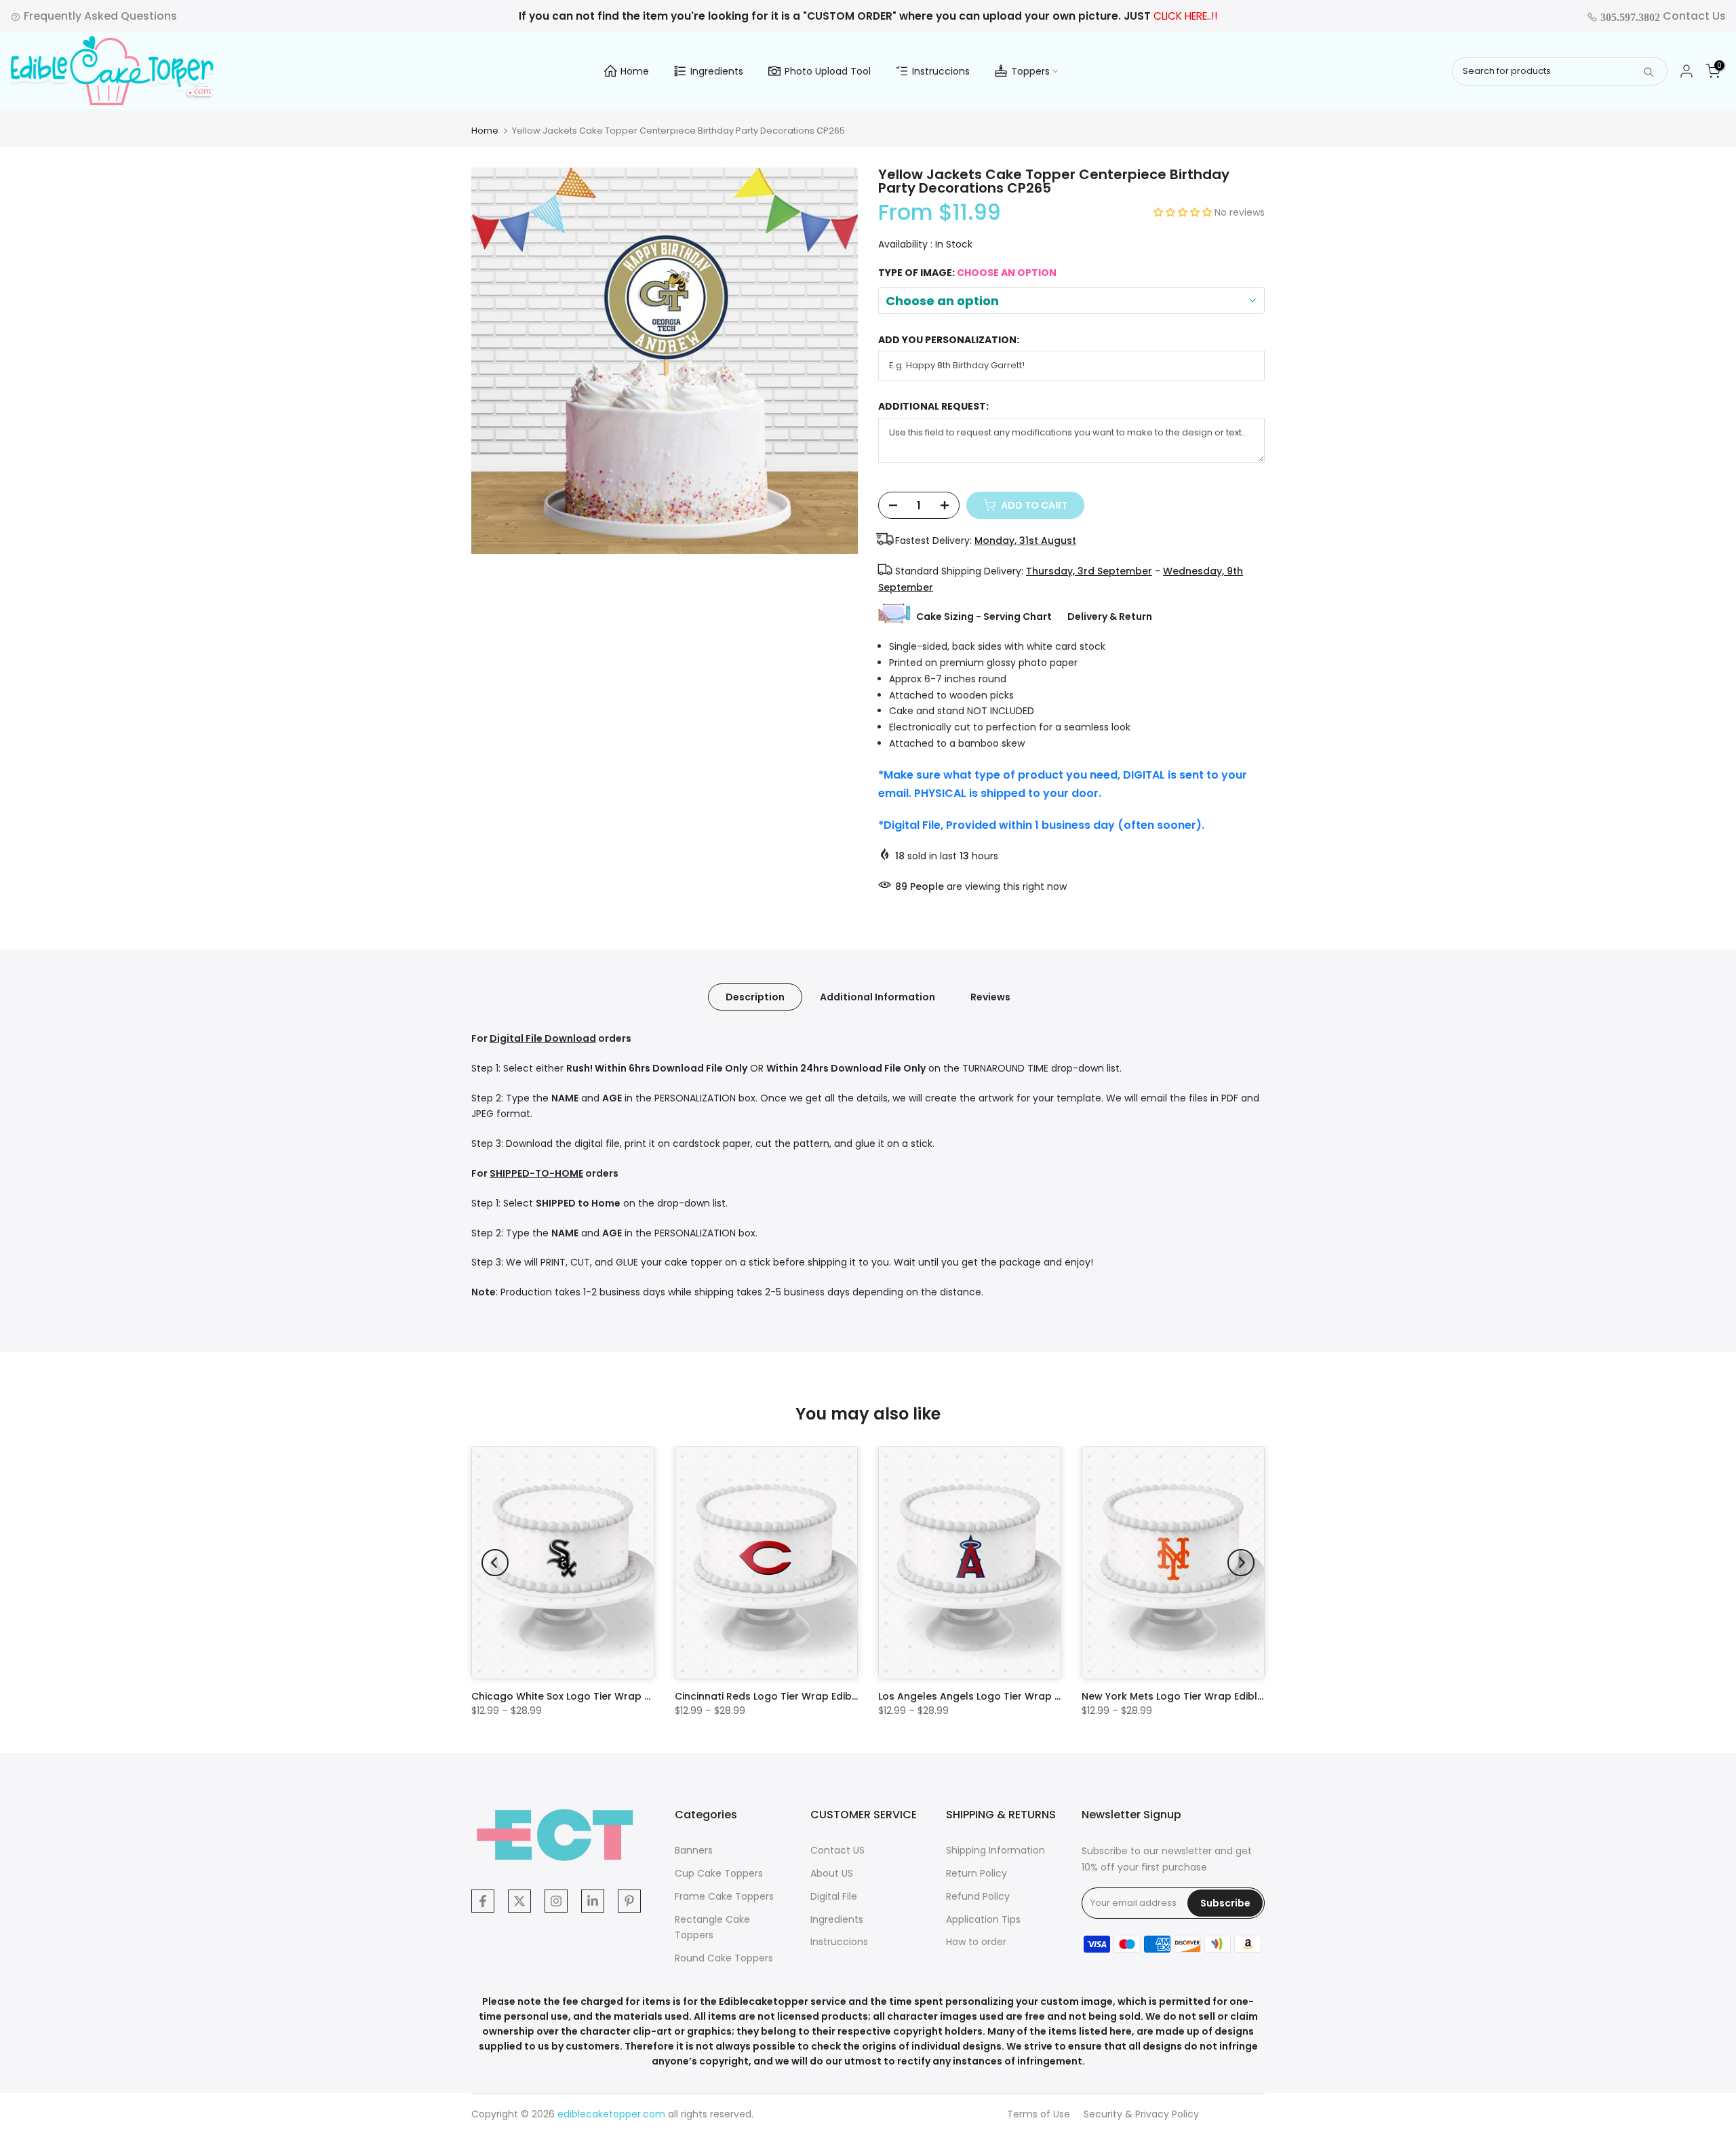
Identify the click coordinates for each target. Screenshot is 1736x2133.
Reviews (990, 997)
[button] (1184, 212)
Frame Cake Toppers (724, 1896)
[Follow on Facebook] (483, 1901)
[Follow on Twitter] (519, 1901)
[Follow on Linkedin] (593, 1901)
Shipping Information (995, 1850)
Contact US (837, 1850)
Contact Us (1662, 16)
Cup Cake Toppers (719, 1873)
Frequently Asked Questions (99, 16)
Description (755, 997)
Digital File (834, 1896)
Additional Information (877, 997)
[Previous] (495, 1563)
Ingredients (717, 71)
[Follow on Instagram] (556, 1901)
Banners (694, 1850)
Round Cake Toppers (724, 1958)
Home (635, 71)
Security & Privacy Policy (1141, 2114)
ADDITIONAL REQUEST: (933, 407)
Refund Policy (978, 1896)
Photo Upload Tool (828, 71)
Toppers (1030, 71)
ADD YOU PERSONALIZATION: (949, 340)
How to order (976, 1942)
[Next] (1241, 1563)
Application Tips (983, 1919)
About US (832, 1873)
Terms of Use (1039, 2114)
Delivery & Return (1110, 617)
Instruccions (941, 71)
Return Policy (976, 1873)
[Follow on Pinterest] (629, 1901)
